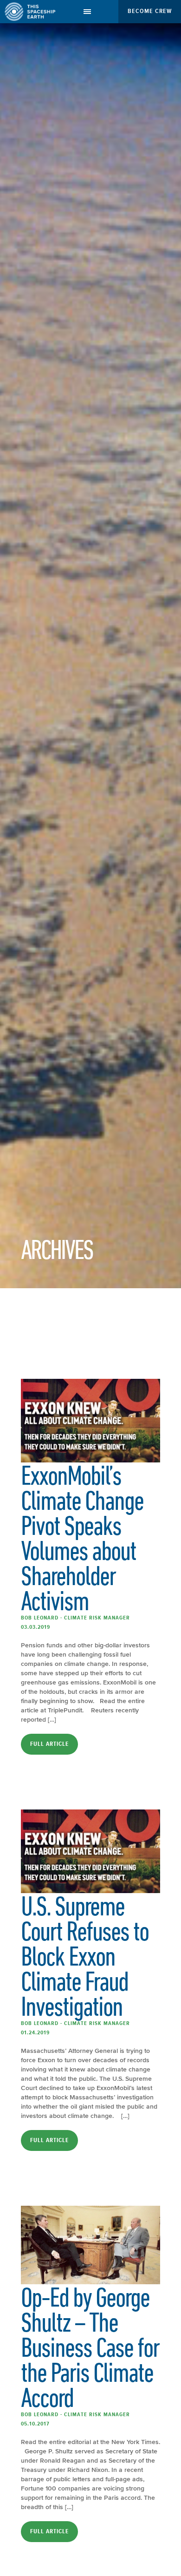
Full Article (49, 1744)
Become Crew (150, 11)
